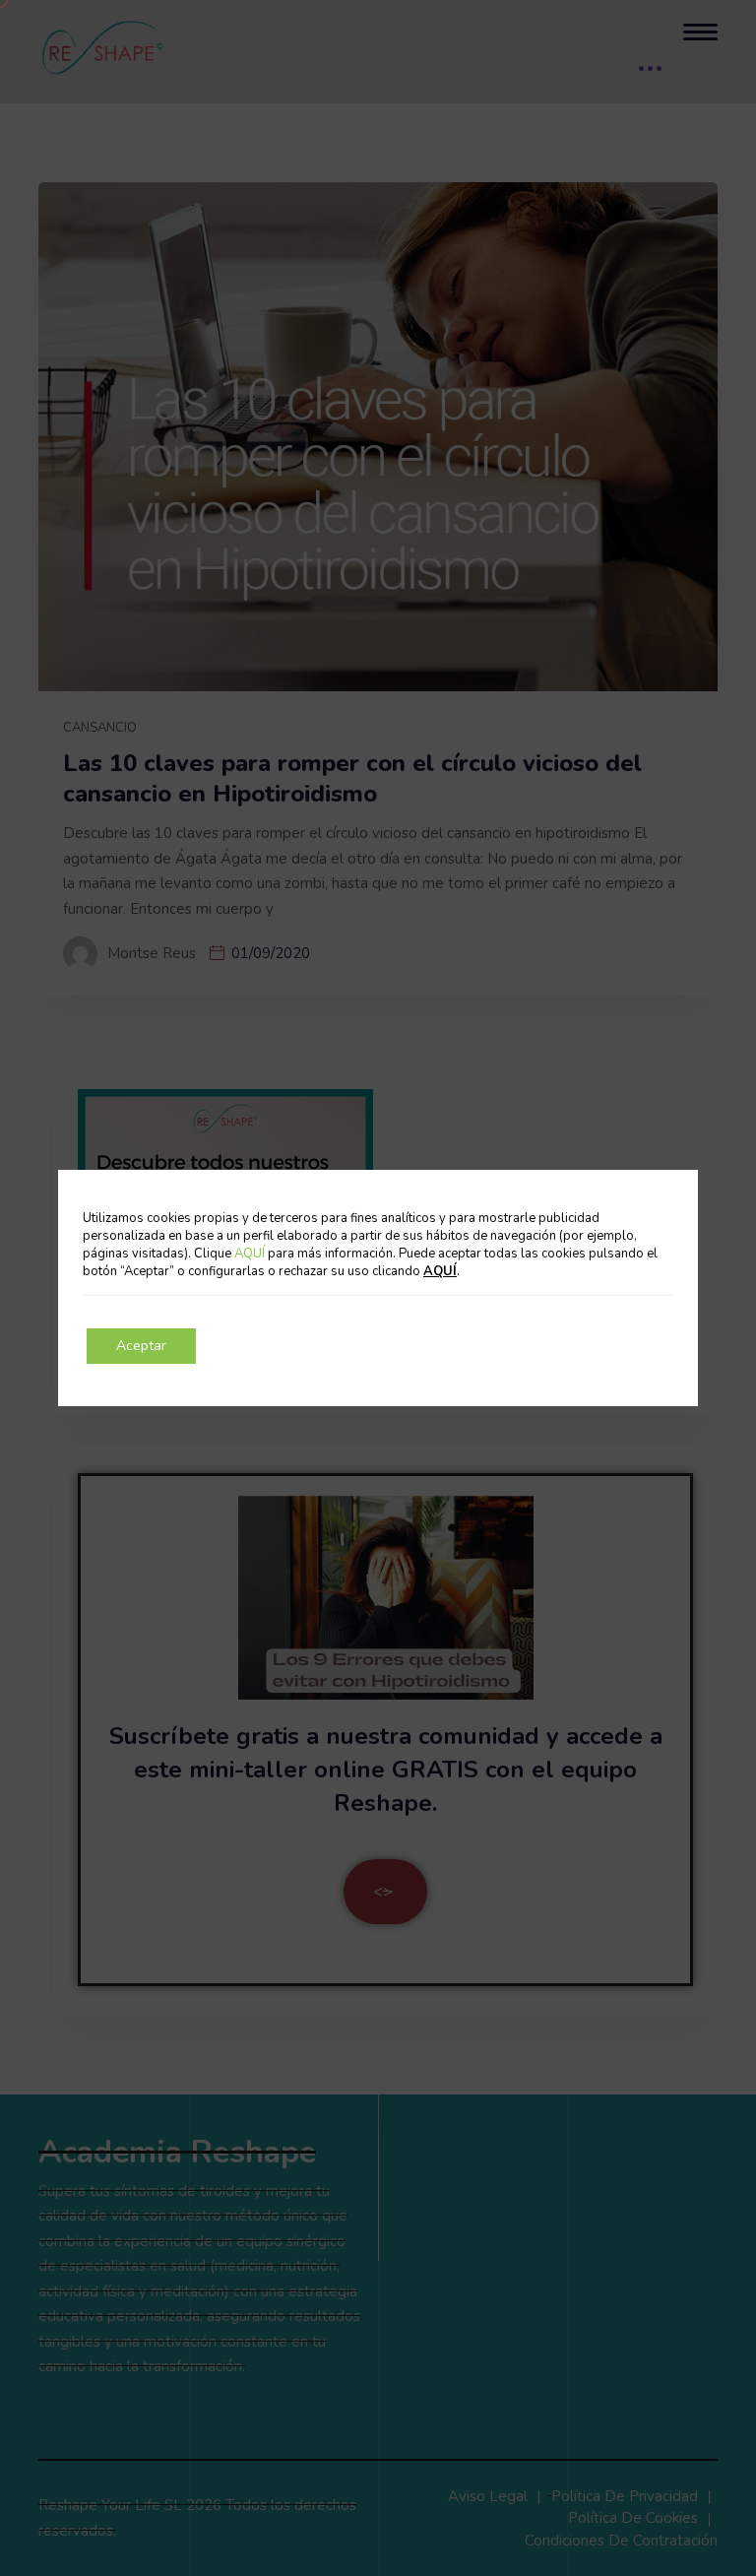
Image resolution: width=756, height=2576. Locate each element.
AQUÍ (251, 1254)
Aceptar (141, 1346)
